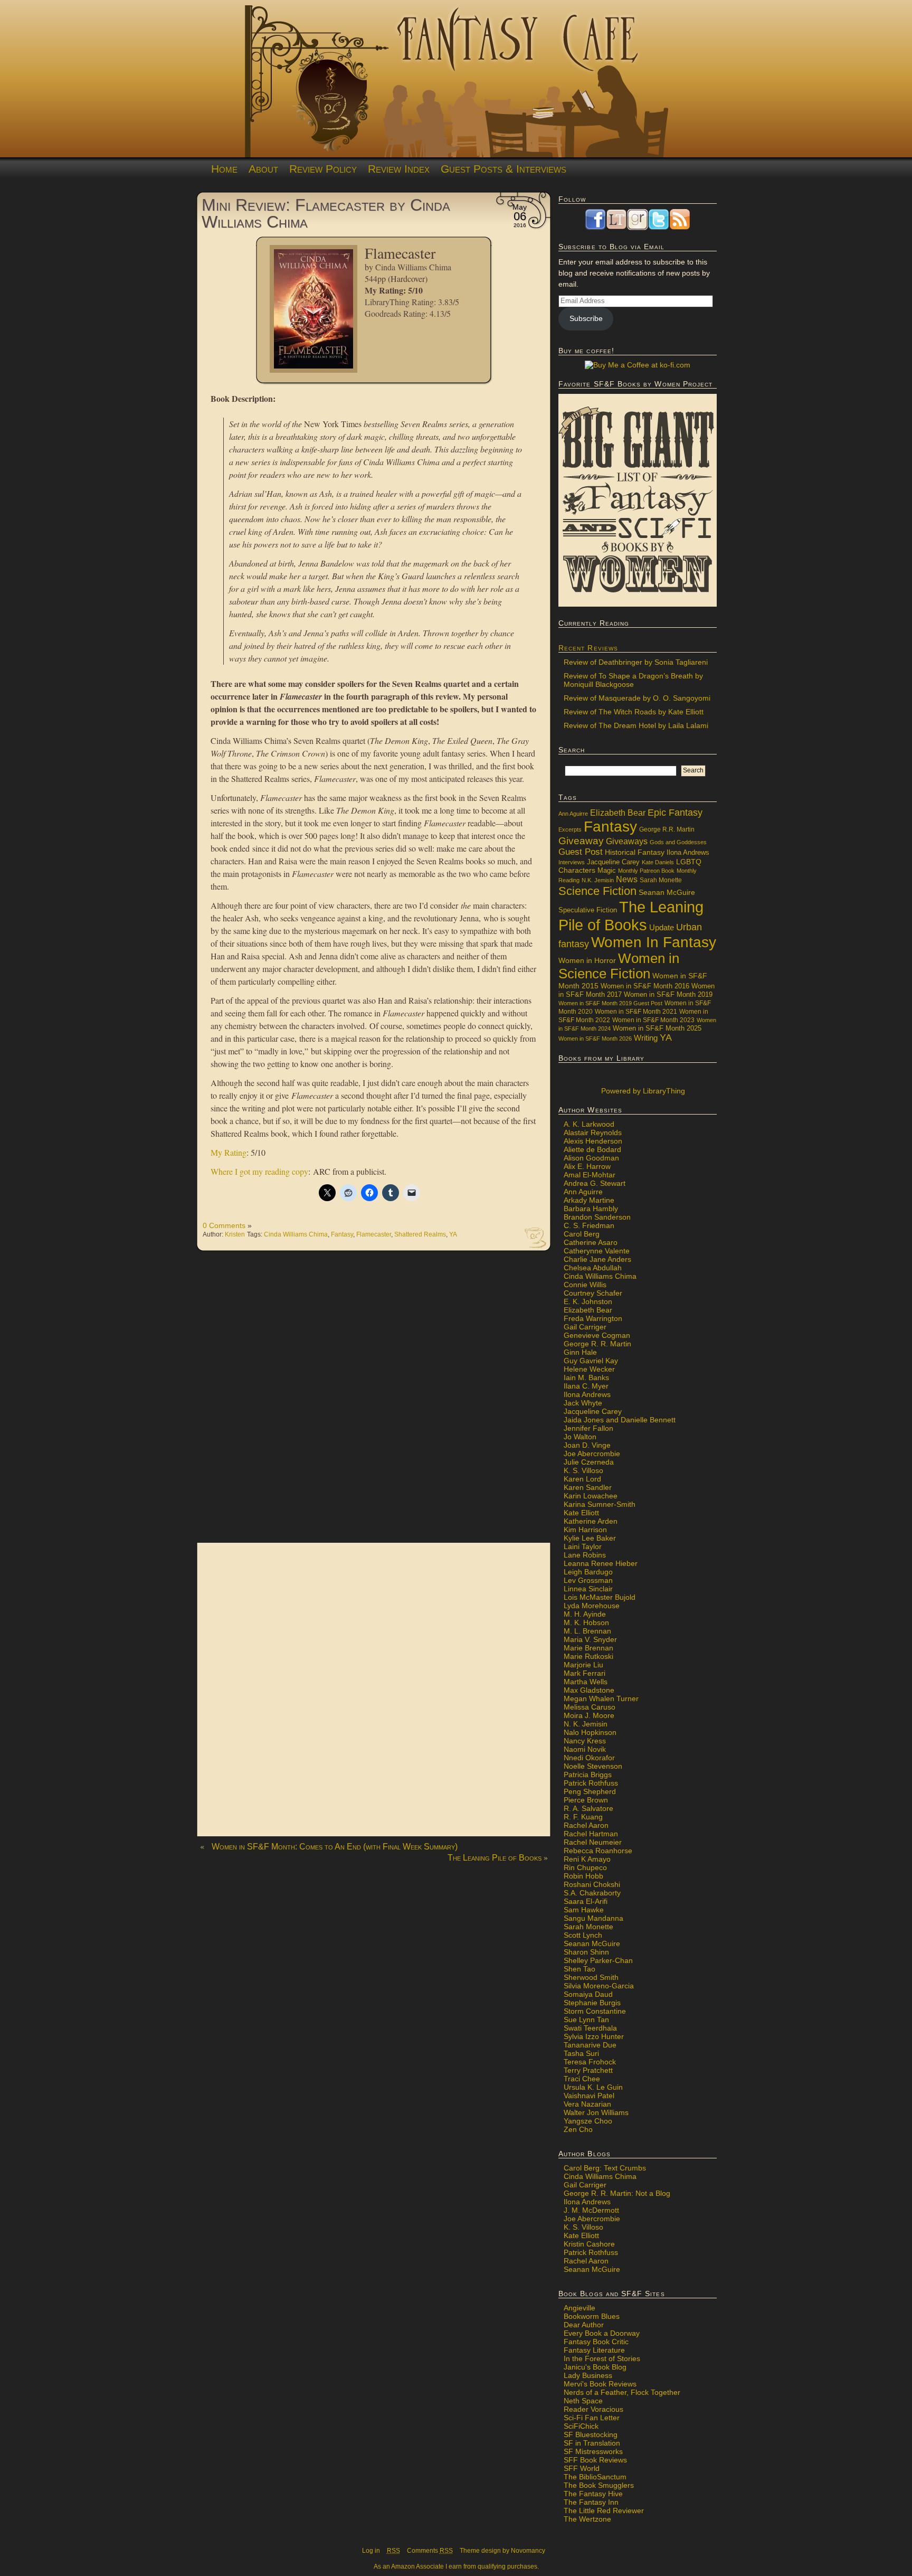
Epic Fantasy (675, 813)
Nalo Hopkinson (590, 1732)
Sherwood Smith (591, 1977)
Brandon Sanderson (597, 1217)
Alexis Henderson (593, 1141)
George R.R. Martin (667, 829)
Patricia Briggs (588, 1775)
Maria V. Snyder (590, 1639)
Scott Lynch (583, 1935)
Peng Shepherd (590, 1791)
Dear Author (584, 2325)
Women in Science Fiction (619, 966)
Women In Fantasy (654, 942)
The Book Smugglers (599, 2485)
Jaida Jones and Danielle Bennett (620, 1420)
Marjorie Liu (583, 1665)
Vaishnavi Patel (589, 2096)
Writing (646, 1038)
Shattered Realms (420, 1234)
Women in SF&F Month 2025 (657, 1028)
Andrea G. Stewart (595, 1183)
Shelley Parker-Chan (598, 1960)
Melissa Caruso (590, 1707)
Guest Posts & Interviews (503, 169)
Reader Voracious (593, 2409)
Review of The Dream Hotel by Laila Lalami (636, 725)
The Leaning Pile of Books (495, 1858)
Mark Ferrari (585, 1673)
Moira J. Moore (589, 1715)
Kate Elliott (581, 1513)
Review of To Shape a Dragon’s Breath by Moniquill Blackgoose (633, 680)
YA (453, 1234)
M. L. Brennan (587, 1631)
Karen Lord (582, 1479)
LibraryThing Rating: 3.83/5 (412, 302)
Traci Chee (582, 2079)
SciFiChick (581, 2426)
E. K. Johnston (588, 1301)
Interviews (572, 862)
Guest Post (581, 852)
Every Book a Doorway (602, 2333)
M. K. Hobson (586, 1622)
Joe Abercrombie (592, 1454)
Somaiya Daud (588, 1994)
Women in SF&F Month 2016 (645, 986)
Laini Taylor (583, 1546)
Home (224, 169)
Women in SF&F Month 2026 (595, 1039)
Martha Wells (586, 1682)
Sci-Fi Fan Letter (592, 2418)
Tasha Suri (581, 2053)
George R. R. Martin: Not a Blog (617, 2193)
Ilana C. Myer (586, 1386)
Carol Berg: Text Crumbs (605, 2168)
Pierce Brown (586, 1800)
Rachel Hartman (591, 1834)
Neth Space (583, 2401)
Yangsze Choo (588, 2121)
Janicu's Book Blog (595, 2367)
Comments (430, 2551)
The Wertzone (587, 2519)
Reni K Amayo (587, 1859)
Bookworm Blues (592, 2316)
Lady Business (588, 2375)
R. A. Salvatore (588, 1808)
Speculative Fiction (588, 910)
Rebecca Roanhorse (598, 1851)
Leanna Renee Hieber (601, 1563)
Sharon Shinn (586, 1952)
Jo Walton (580, 1437)
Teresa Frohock (590, 2062)
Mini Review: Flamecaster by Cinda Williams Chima (326, 213)
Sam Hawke (584, 1910)
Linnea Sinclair (588, 1589)
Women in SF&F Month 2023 (653, 1020)
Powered (642, 1091)
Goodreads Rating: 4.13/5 (408, 313)
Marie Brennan (588, 1648)
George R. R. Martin (597, 1344)
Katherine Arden (591, 1521)
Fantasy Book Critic (596, 2342)
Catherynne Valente (597, 1251)
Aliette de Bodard (592, 1149)
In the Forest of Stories (602, 2358)
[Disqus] (374, 1402)
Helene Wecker (589, 1369)
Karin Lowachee (591, 1496)
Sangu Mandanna (593, 1918)
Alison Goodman (591, 1158)
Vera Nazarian (587, 2104)
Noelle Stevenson (593, 1766)
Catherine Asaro (591, 1242)
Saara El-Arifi (586, 1901)
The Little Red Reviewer (604, 2511)
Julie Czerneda (589, 1462)
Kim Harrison (585, 1530)
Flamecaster (374, 1234)
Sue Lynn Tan (586, 2020)
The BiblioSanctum (595, 2477)
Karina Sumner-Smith (600, 1504)
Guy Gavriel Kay (591, 1361)
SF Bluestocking (591, 2435)
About (263, 169)
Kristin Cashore (589, 2244)
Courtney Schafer (593, 1293)
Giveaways (627, 841)
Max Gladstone (589, 1690)
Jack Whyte (583, 1403)
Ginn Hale (580, 1352)
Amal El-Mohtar (590, 1175)
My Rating (229, 1152)
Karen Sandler (588, 1487)
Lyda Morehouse (592, 1606)
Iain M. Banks (586, 1377)
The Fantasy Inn (591, 2502)
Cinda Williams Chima (413, 267)
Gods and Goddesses (678, 842)
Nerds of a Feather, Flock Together (622, 2392)
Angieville (579, 2308)
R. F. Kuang (583, 1817)
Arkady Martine (589, 1200)
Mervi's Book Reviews (600, 2384)
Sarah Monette (661, 880)
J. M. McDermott (591, 2210)
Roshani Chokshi (592, 1884)
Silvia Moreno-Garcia (599, 1986)
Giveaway (581, 841)
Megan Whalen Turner (601, 1699)
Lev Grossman (588, 1580)
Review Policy (323, 169)
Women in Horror (587, 961)
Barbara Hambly (591, 1209)
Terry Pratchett (588, 2070)
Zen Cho (578, 2129)
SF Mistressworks (593, 2451)
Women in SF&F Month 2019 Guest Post (610, 1003)
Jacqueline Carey (613, 862)
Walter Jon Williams (596, 2112)
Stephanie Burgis (592, 2003)
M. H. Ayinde (585, 1614)
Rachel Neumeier (593, 1842)
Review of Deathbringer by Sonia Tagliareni (636, 662)
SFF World (582, 2468)
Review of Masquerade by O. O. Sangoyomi (637, 698)
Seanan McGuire (667, 892)
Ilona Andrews (688, 853)
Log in (371, 2551)
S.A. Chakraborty (592, 1893)
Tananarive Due (590, 2045)
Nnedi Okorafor (589, 1758)
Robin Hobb (583, 1876)
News (627, 879)
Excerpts (570, 829)
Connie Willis (585, 1285)
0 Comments (224, 1225)
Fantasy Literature (594, 2350)
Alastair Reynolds (593, 1133)
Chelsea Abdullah (593, 1268)
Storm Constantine (595, 2011)
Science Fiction (597, 891)
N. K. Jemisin (586, 1724)
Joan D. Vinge (587, 1445)
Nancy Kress (585, 1741)
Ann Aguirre (573, 814)
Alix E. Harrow (587, 1166)
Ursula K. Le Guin (593, 2087)
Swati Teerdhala (590, 2028)
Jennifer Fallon (588, 1428)
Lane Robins (585, 1555)
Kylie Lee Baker (590, 1538)
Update (662, 927)
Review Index (399, 169)
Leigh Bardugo (588, 1572)
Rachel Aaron (586, 1825)
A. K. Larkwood (589, 1124)
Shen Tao (579, 1969)
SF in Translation (592, 2443)
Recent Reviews (588, 648)
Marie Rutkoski (588, 1656)
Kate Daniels (658, 862)
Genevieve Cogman (597, 1335)
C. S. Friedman (589, 1225)
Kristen (235, 1234)
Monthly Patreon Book (646, 871)
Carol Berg (582, 1234)
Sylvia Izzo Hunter (594, 2036)
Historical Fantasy (635, 852)
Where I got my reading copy (259, 1171)
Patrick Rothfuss (591, 1783)
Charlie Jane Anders (597, 1259)
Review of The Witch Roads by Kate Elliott (634, 712)
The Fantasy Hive (593, 2494)
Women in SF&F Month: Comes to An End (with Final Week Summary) (335, 1847)
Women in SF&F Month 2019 (668, 995)
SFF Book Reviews (595, 2460)
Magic (607, 871)
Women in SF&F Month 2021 (636, 1012)
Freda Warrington (593, 1318)
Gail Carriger (585, 1327)
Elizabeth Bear (618, 813)
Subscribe (586, 318)
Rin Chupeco (585, 1867)
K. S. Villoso (583, 1470)
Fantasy (342, 1234)
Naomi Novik (585, 1749)
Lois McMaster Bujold (600, 1597)
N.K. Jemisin (598, 880)
